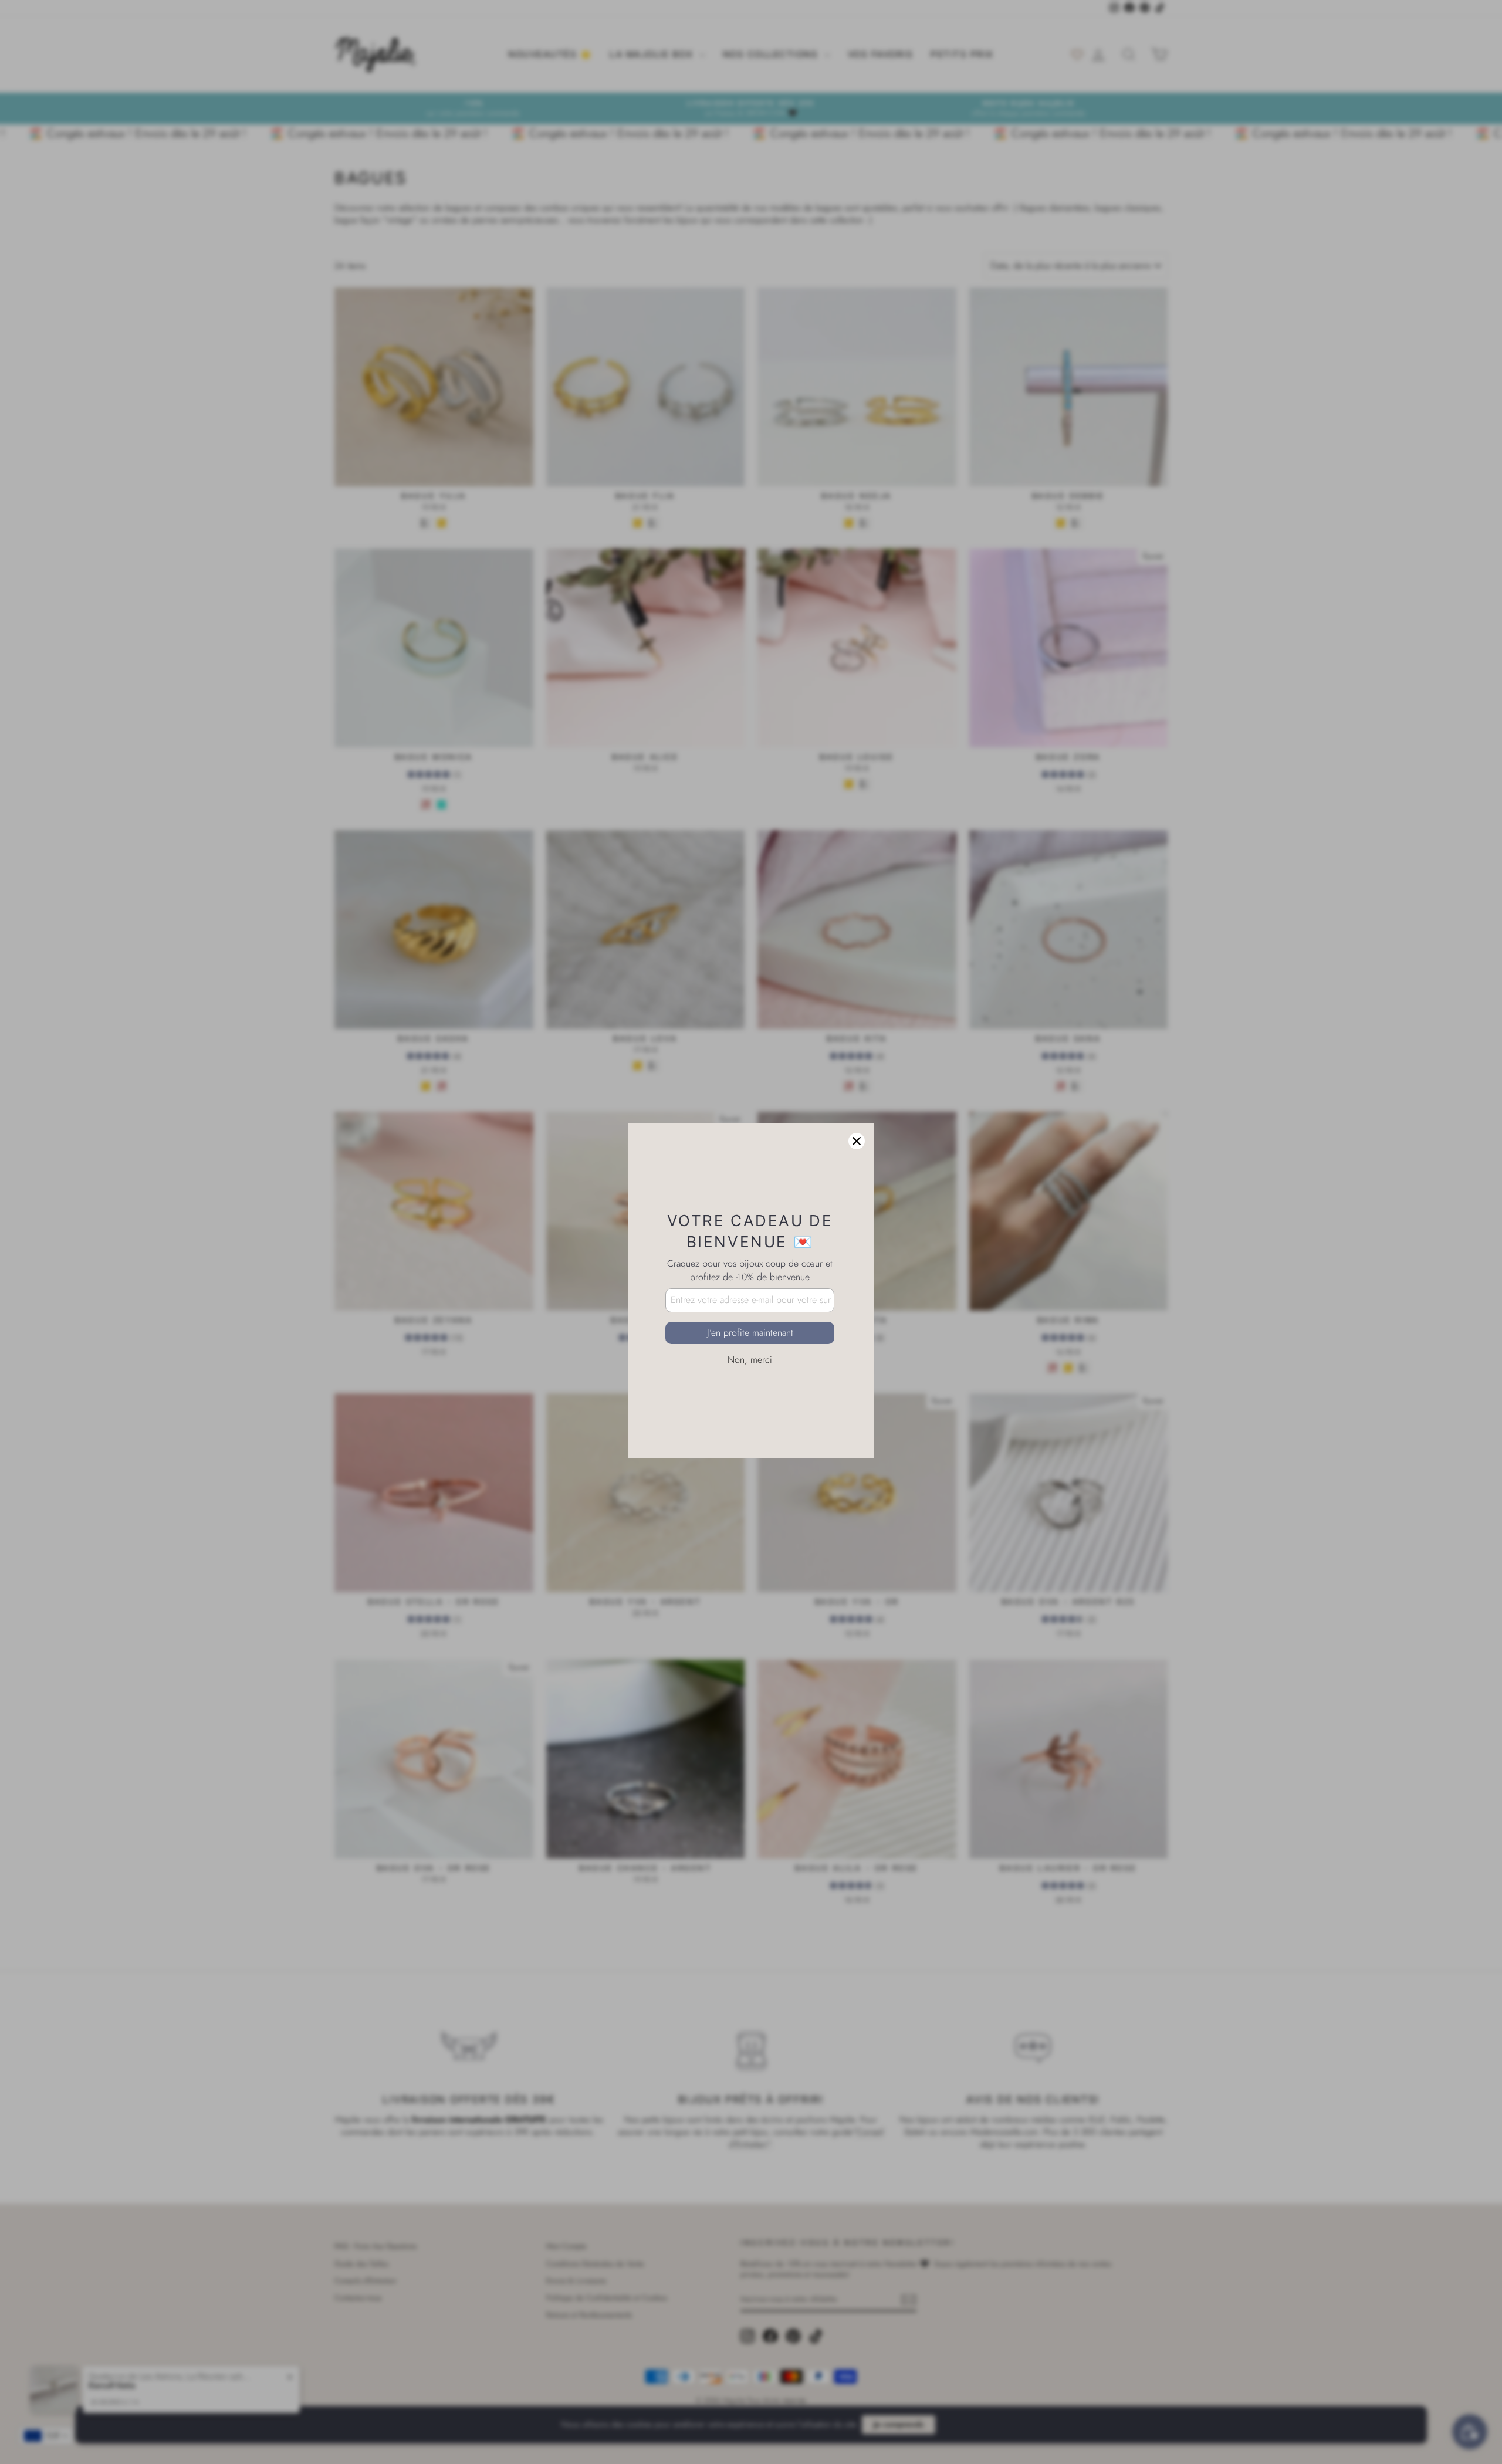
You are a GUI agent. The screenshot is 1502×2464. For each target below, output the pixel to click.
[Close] (857, 1082)
